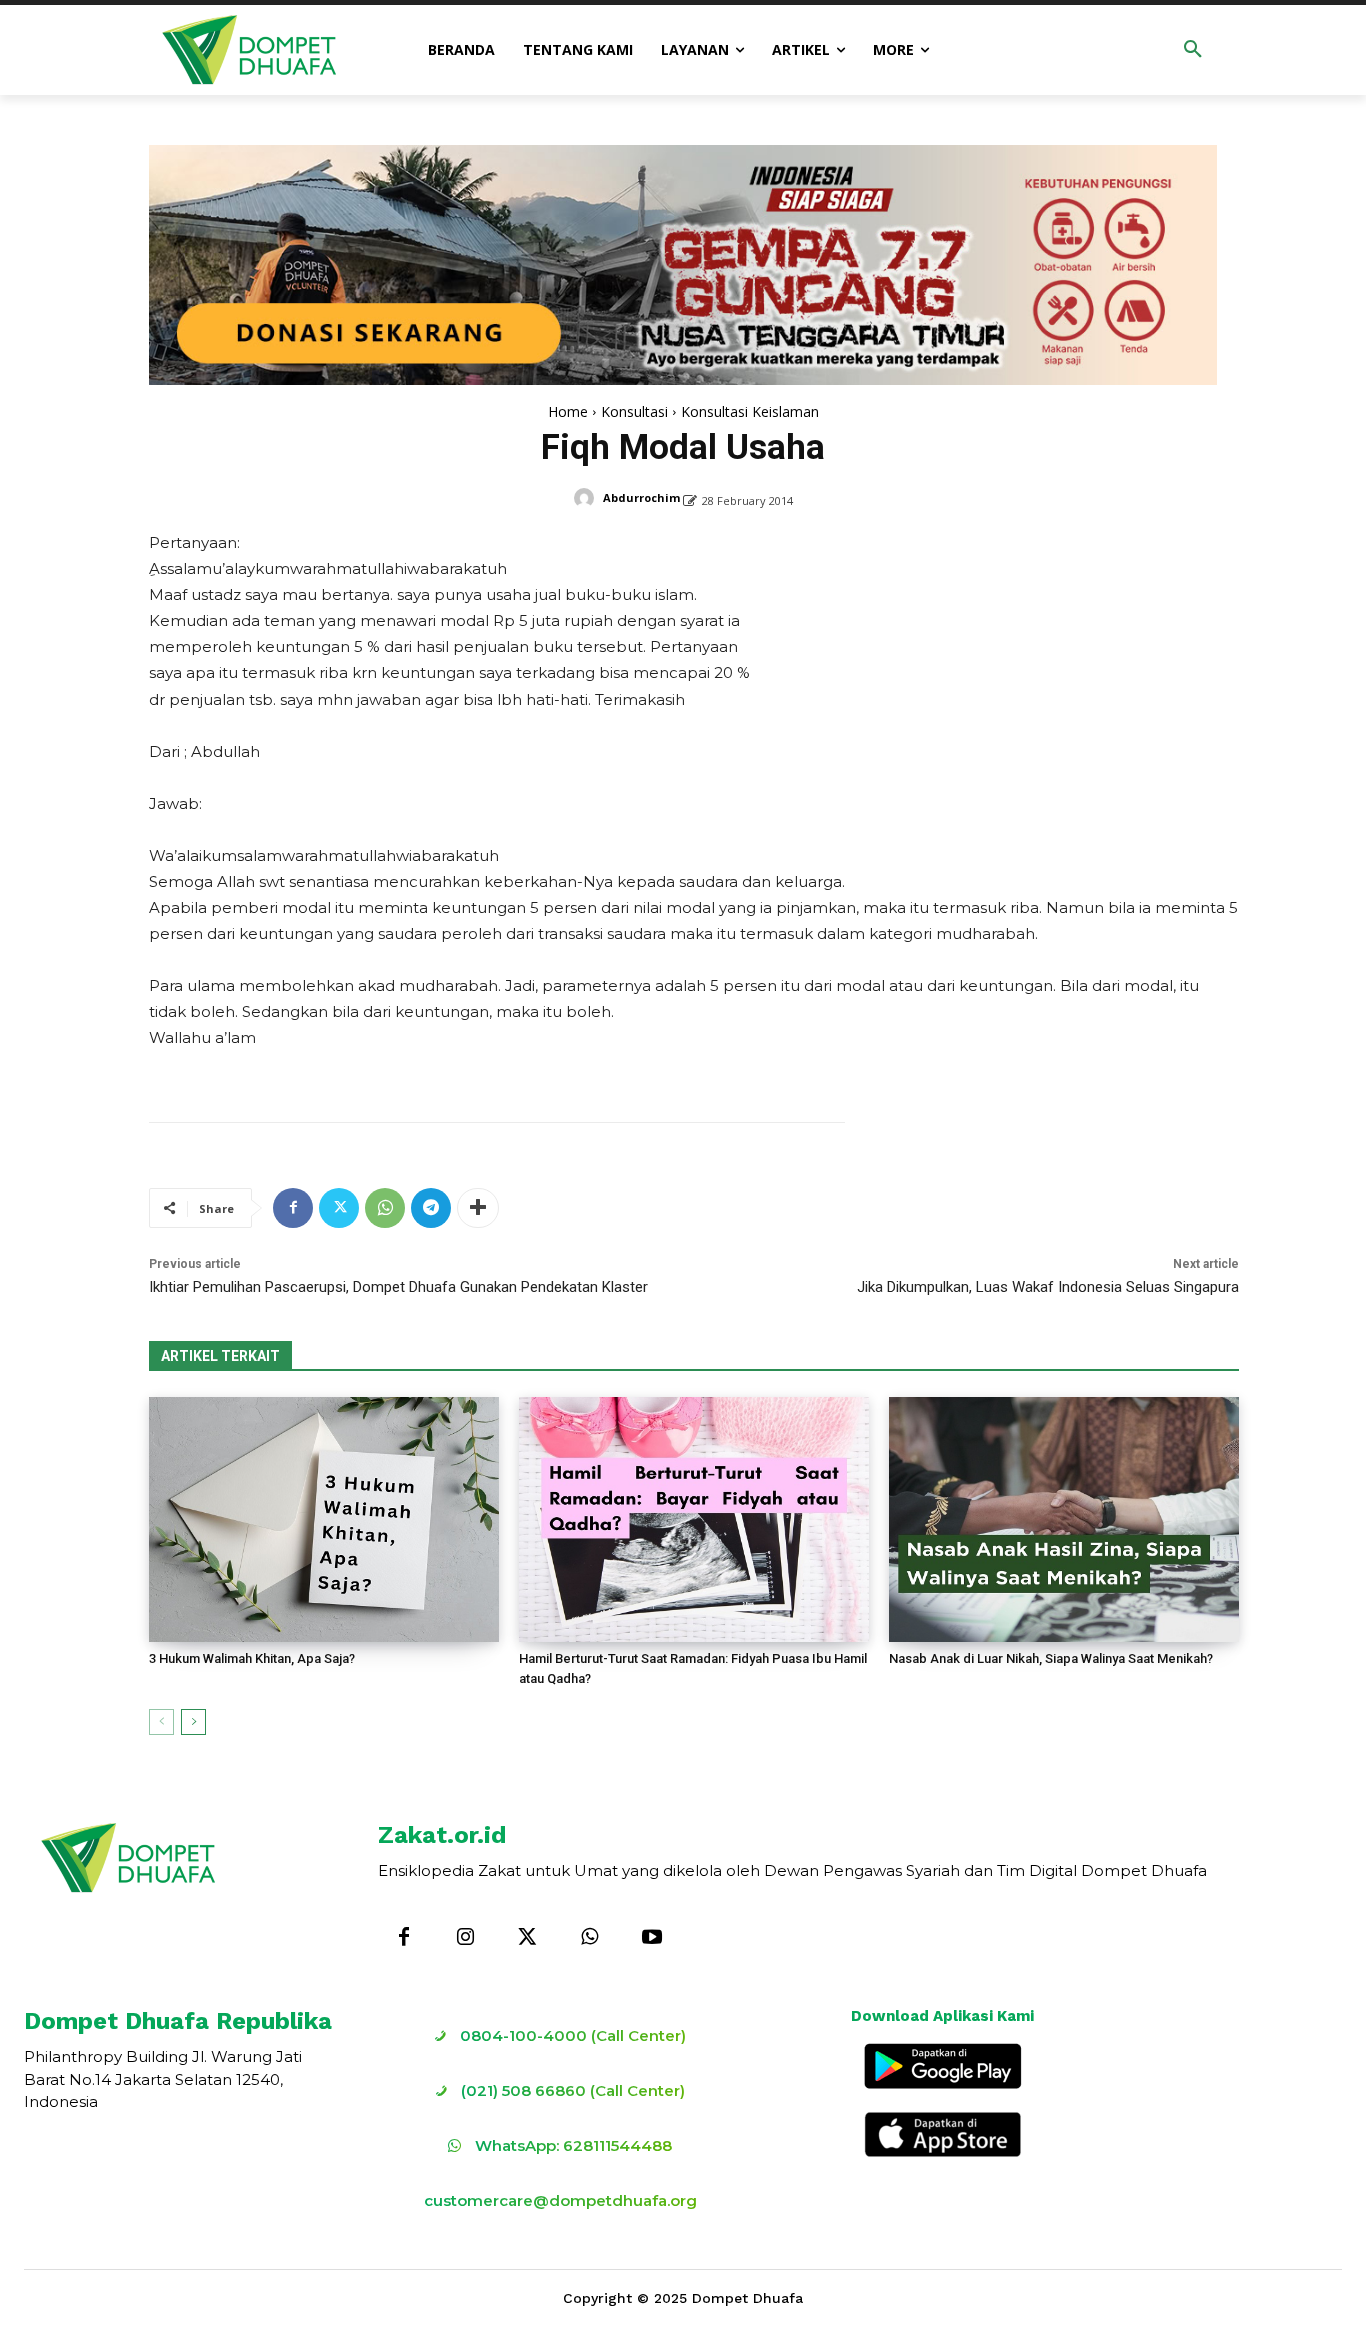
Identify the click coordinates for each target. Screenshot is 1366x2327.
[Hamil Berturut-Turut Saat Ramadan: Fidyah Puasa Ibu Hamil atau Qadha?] (694, 1519)
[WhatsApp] (385, 1208)
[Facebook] (293, 1208)
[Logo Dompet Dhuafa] (249, 50)
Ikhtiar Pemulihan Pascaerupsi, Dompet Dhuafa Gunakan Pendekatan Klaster (398, 1287)
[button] (1193, 50)
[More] (478, 1208)
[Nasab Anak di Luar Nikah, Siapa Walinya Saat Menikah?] (1064, 1519)
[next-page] (193, 1722)
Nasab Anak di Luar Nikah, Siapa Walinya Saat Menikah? (1051, 1658)
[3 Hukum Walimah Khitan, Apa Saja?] (324, 1519)
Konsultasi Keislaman (750, 411)
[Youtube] (652, 1938)
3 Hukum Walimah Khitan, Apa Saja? (252, 1658)
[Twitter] (339, 1208)
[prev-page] (161, 1722)
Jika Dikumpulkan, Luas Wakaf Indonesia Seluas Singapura (1048, 1287)
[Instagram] (466, 1938)
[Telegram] (431, 1208)
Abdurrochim (641, 497)
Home (568, 411)
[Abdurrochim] (587, 498)
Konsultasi (634, 411)
